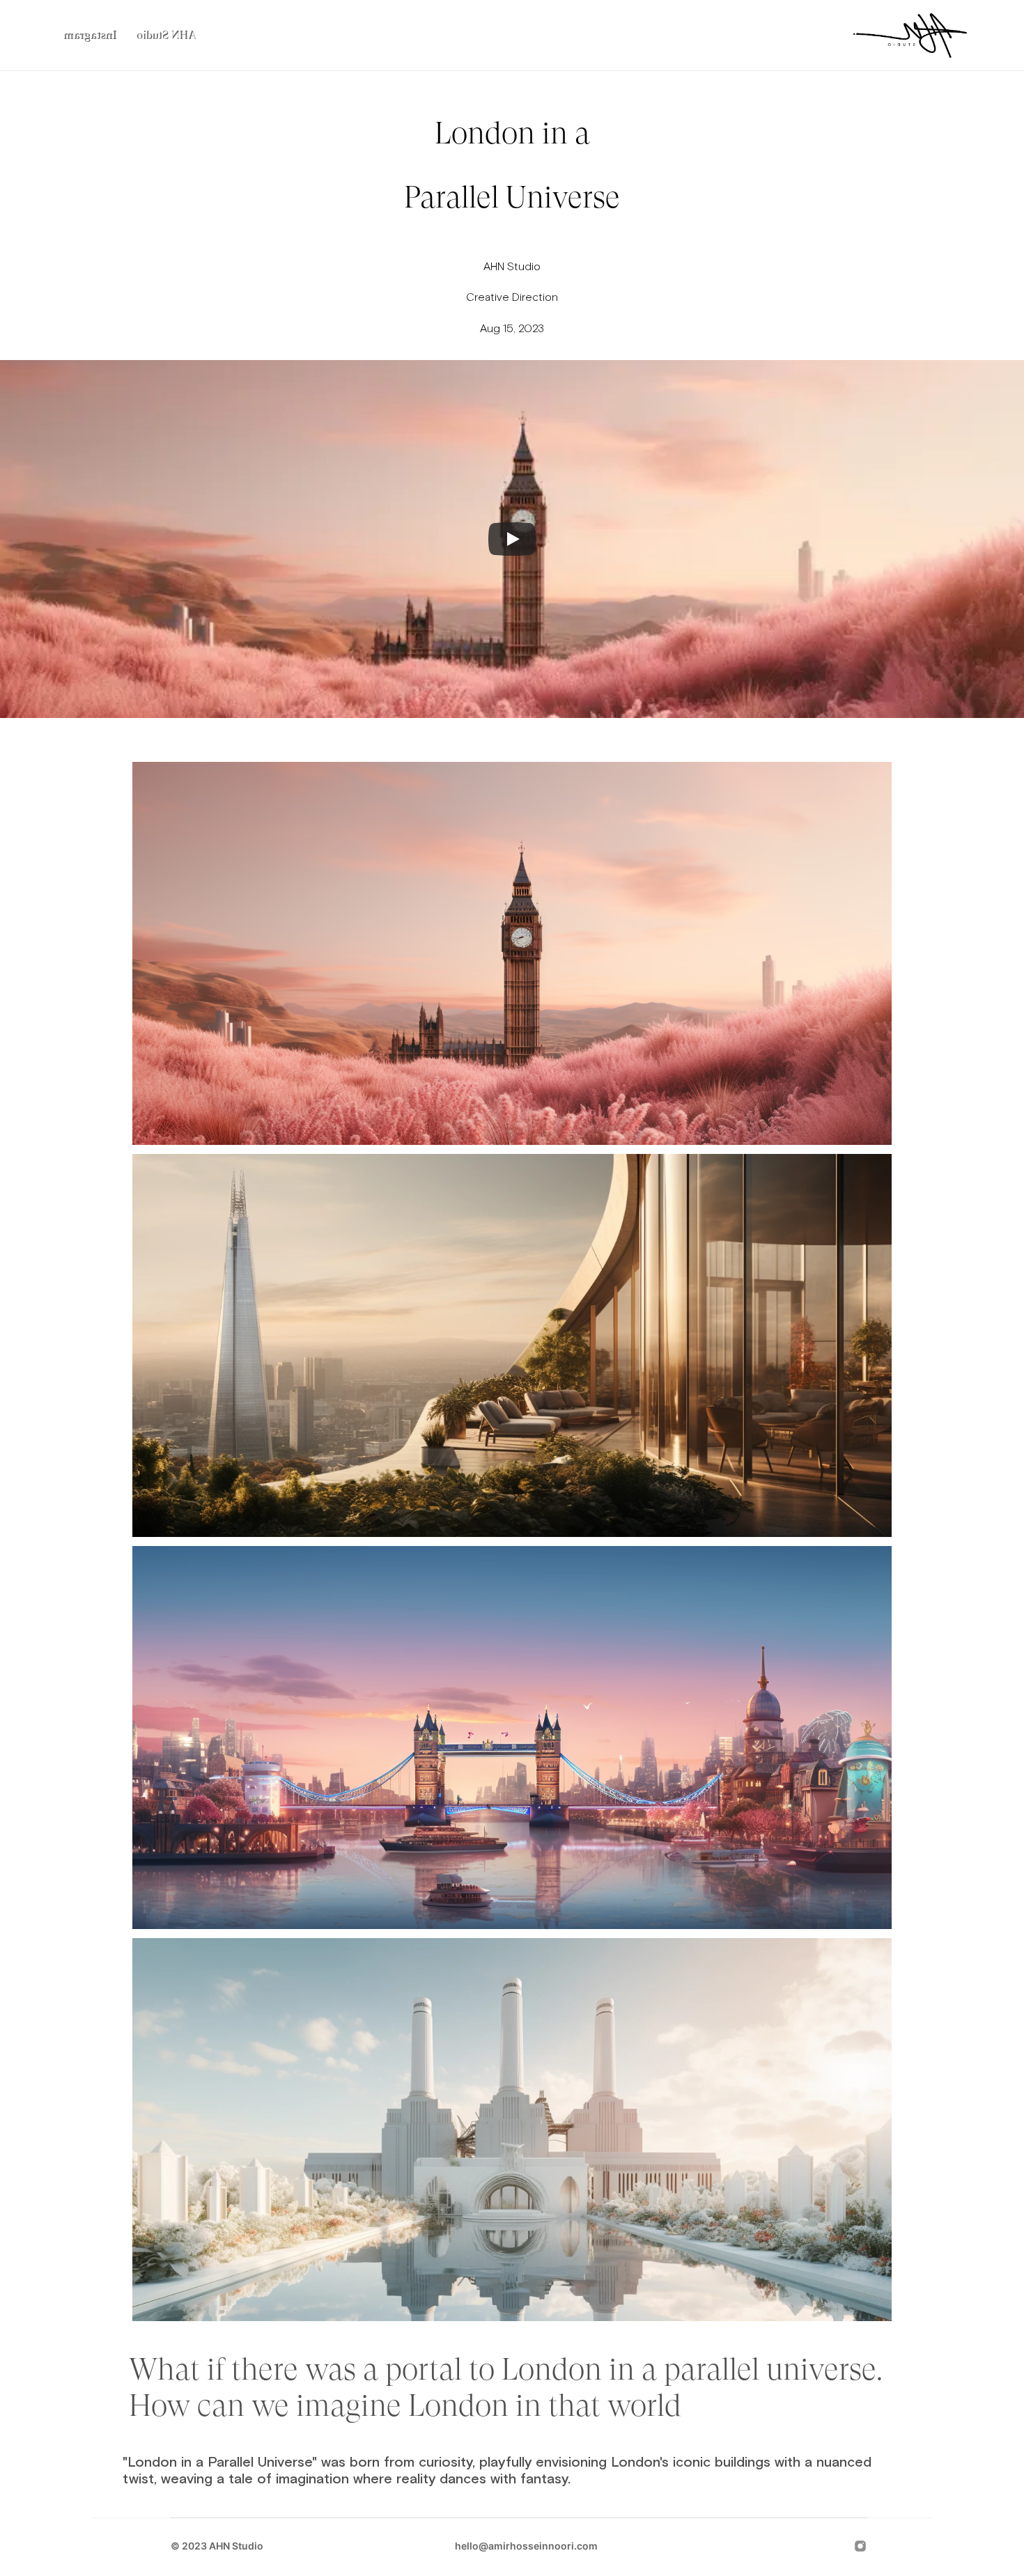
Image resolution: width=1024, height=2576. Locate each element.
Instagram (91, 35)
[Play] (512, 539)
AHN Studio (166, 35)
